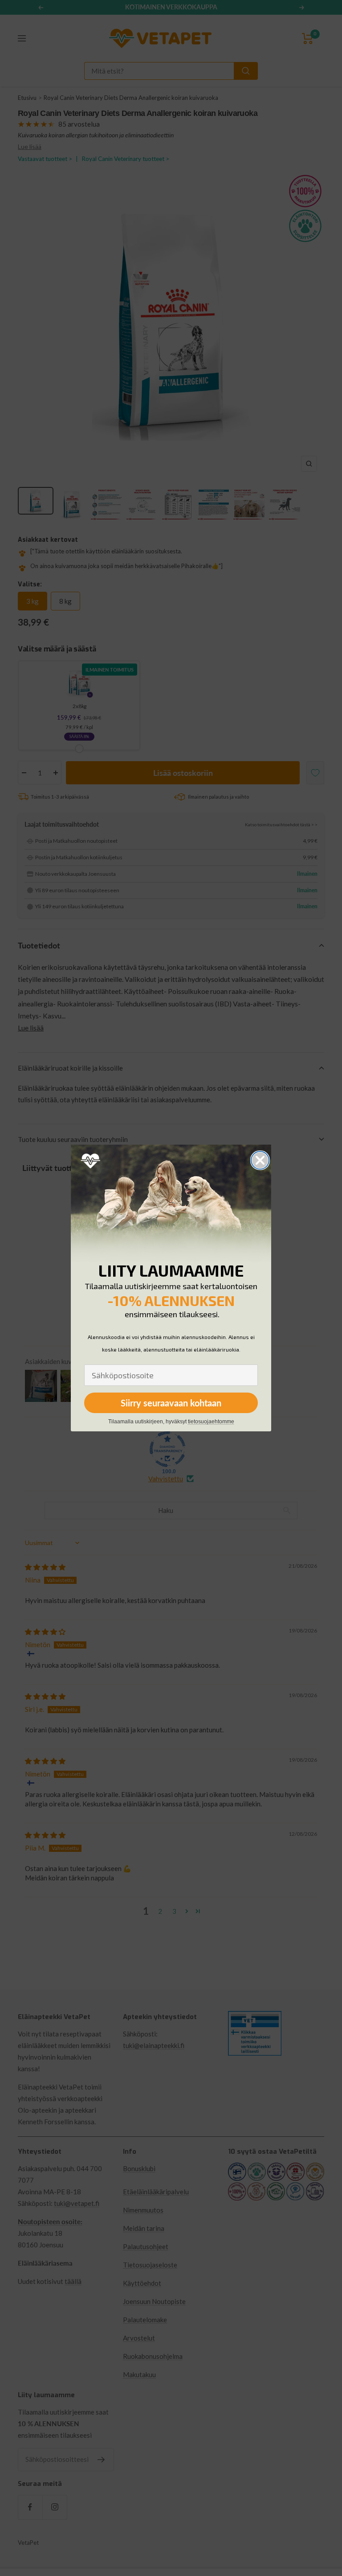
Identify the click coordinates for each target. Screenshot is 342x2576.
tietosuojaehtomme (211, 1422)
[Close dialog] (260, 1160)
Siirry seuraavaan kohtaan (171, 1403)
